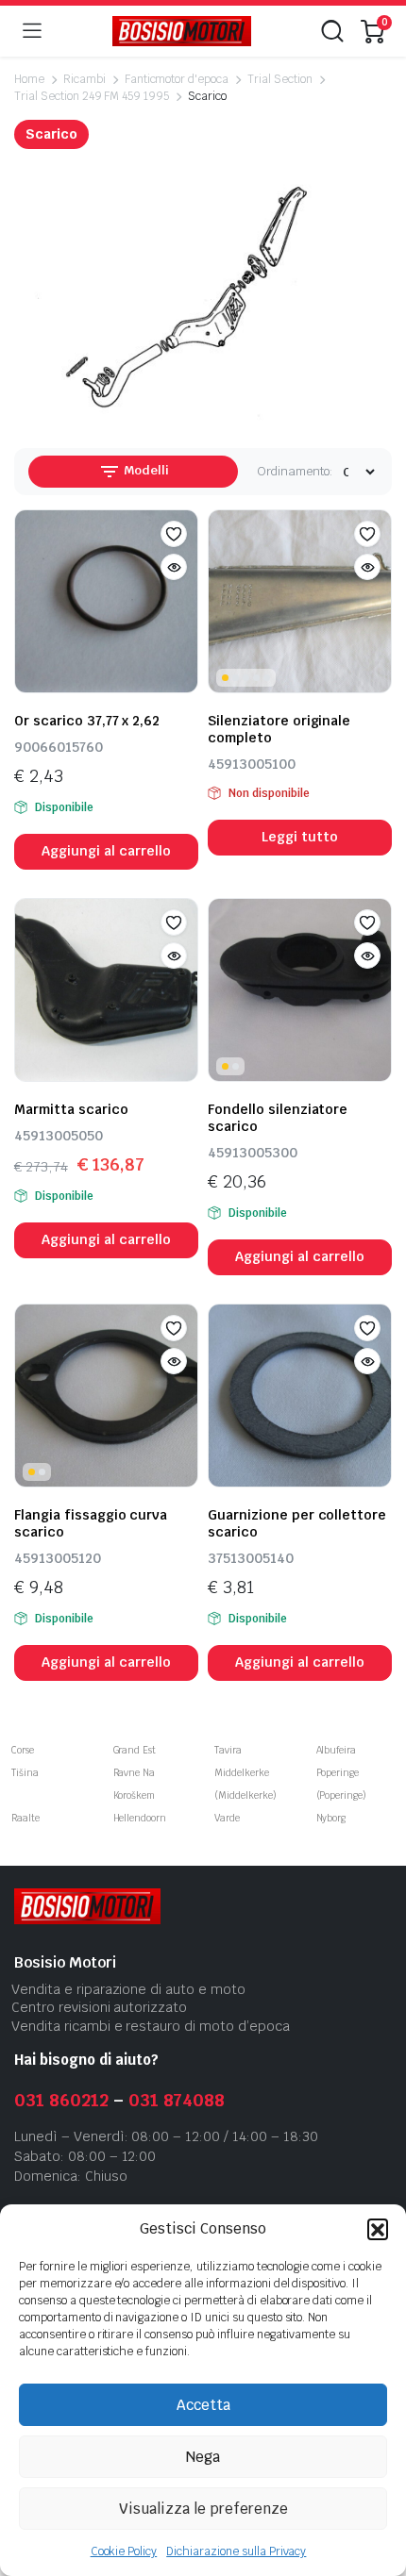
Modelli (145, 470)
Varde (227, 1818)
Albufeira (337, 1750)
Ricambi (85, 79)
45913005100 (252, 764)
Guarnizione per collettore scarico (297, 1523)
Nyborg (331, 1818)
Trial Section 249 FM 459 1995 (92, 96)
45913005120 (58, 1558)
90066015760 (59, 747)
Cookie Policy (124, 2551)
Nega (203, 2457)
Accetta (203, 2405)
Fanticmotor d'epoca (177, 79)
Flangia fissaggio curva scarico (91, 1523)
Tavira (228, 1750)
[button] (378, 2229)
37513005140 (251, 1558)
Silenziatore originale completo (279, 729)
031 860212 (61, 2100)
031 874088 (177, 2100)
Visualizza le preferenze (203, 2509)
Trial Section (280, 79)
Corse (23, 1750)
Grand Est (135, 1750)
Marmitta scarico (71, 1109)
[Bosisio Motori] (182, 32)
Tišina (25, 1773)
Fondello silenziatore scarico (278, 1118)
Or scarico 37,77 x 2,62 (87, 721)
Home (29, 79)
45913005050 (59, 1136)
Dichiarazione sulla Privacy (236, 2551)
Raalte (25, 1818)
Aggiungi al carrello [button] (106, 851)
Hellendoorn (140, 1818)
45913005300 (253, 1153)
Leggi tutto (300, 837)
